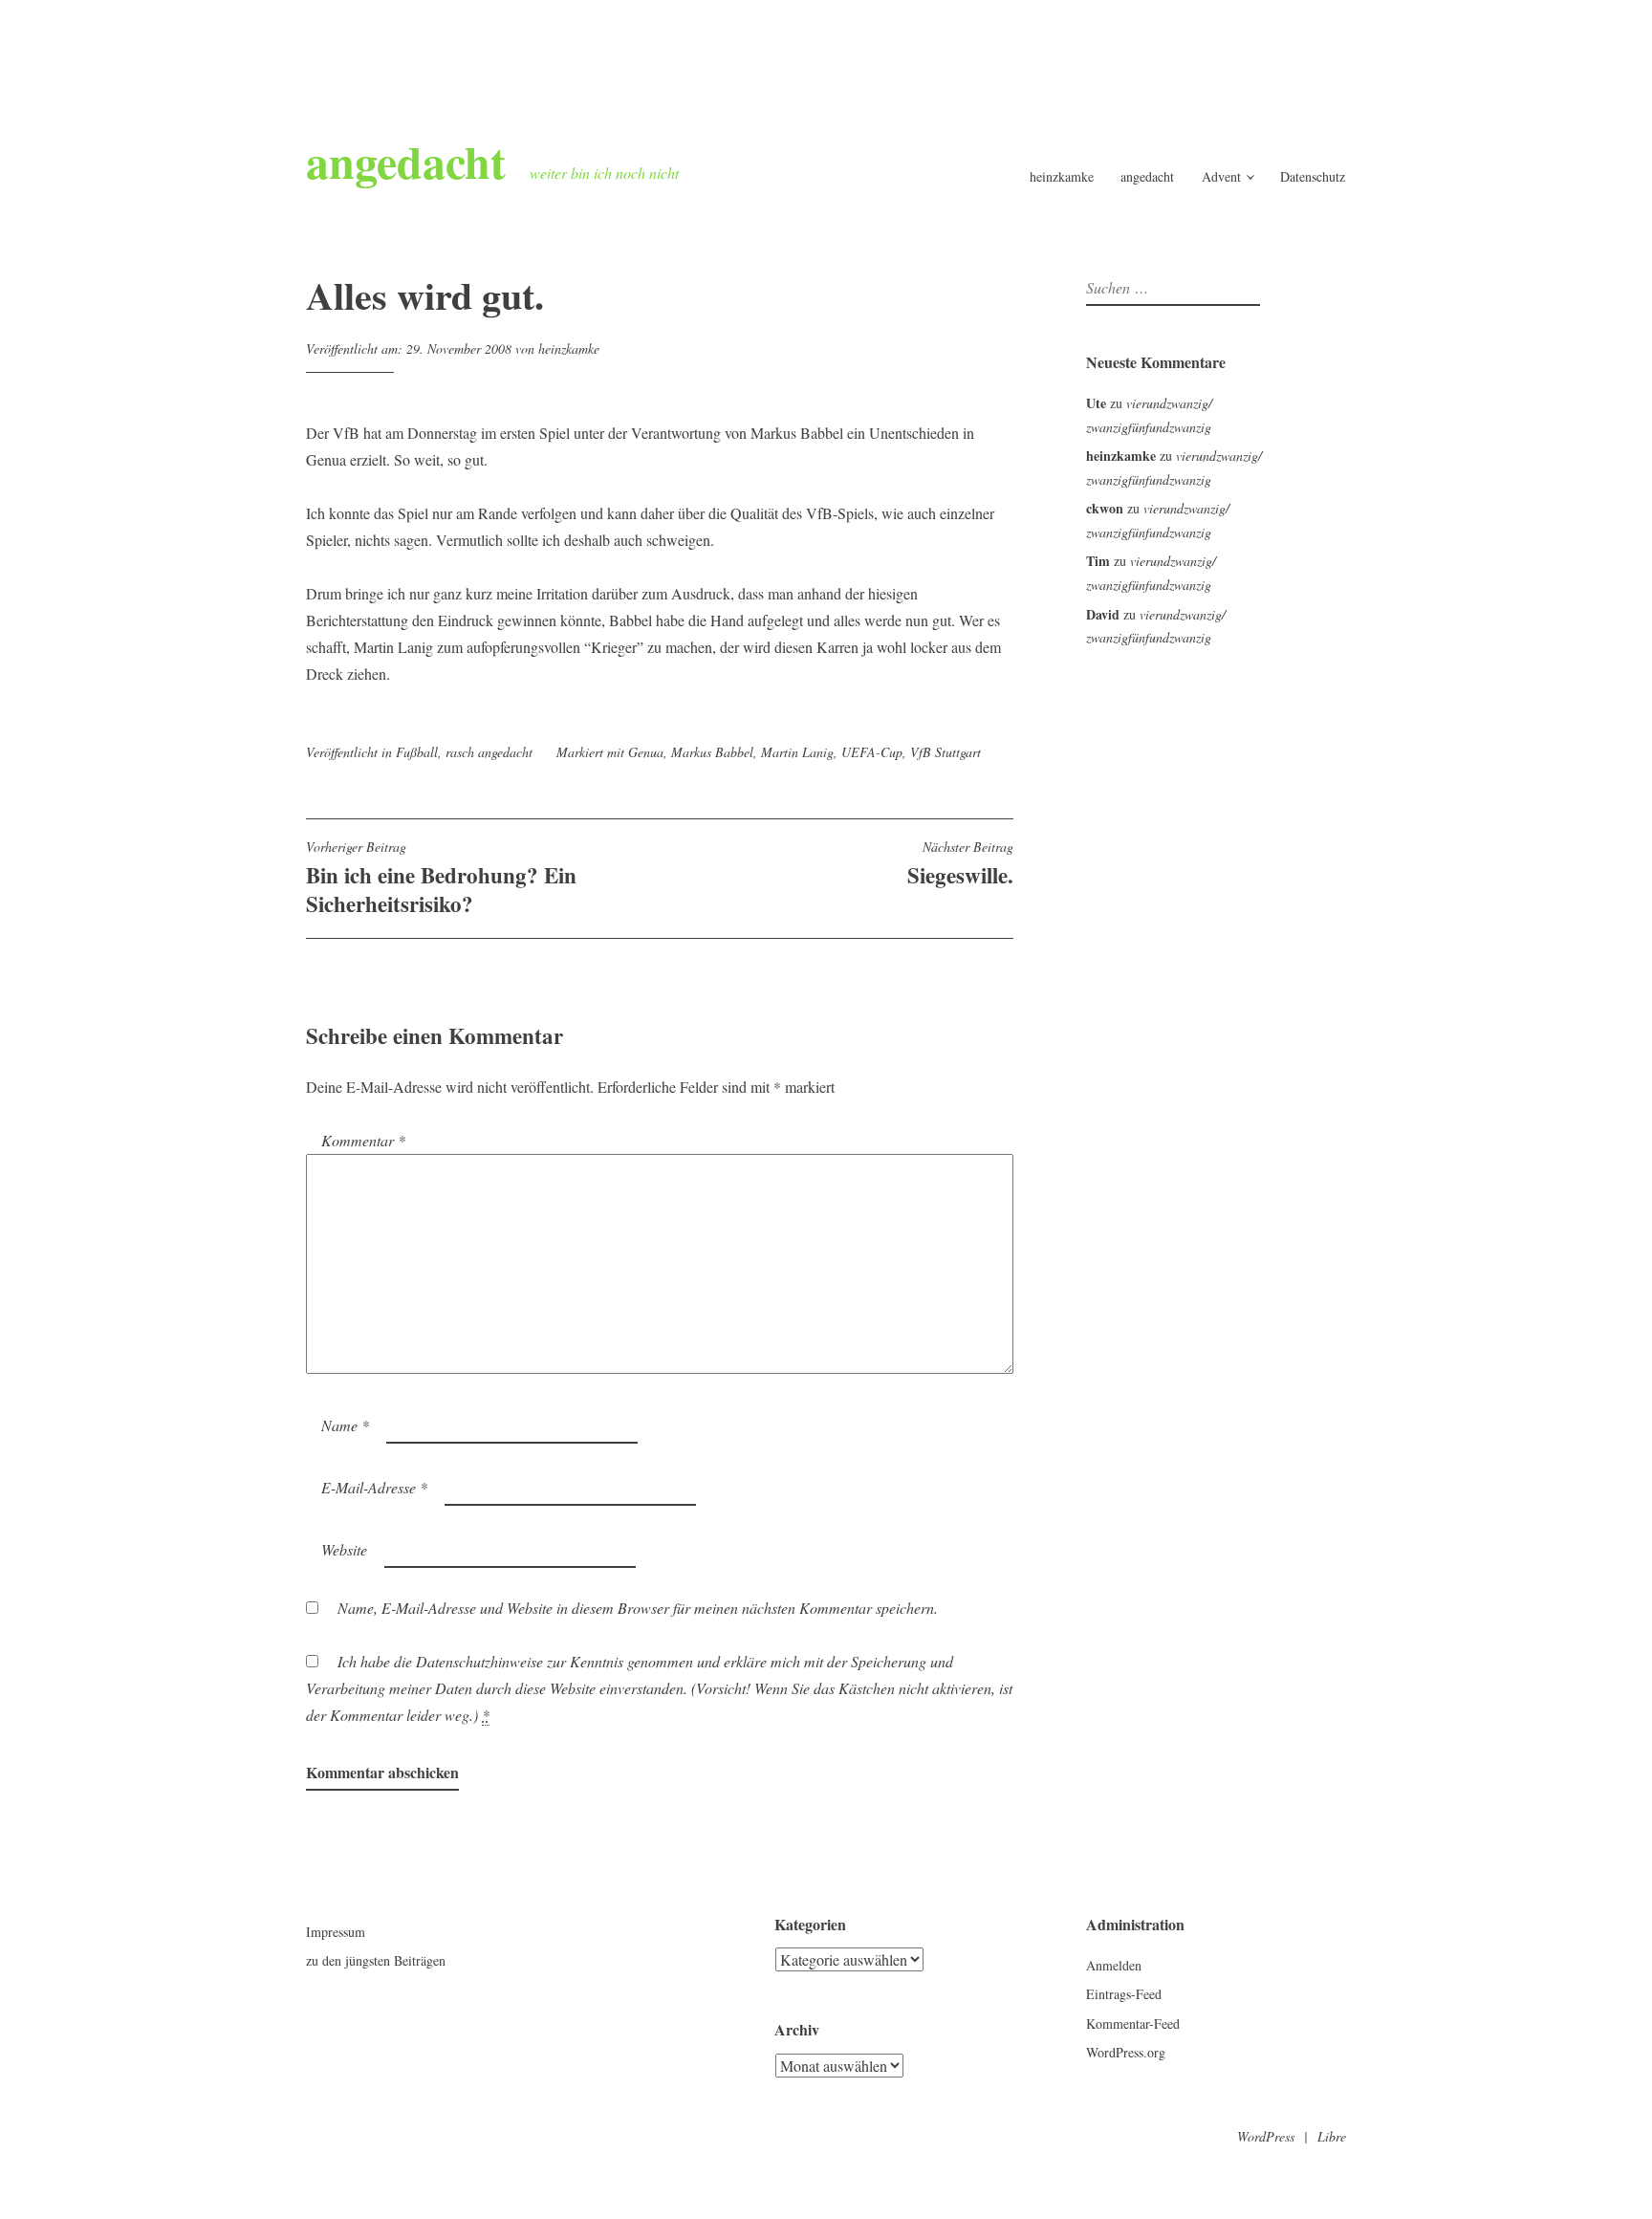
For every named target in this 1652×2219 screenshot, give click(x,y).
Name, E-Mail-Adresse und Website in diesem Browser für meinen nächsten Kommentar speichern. (638, 1608)
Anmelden (1114, 1965)
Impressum (336, 1932)
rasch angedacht (489, 752)
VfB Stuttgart (946, 752)
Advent (1221, 176)
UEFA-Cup (872, 752)
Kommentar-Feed (1133, 2023)
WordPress (1266, 2136)
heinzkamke (1062, 176)
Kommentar (363, 1140)
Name (345, 1425)
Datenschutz (1313, 176)
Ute (1096, 403)
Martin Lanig (797, 752)
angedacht (406, 161)
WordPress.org (1126, 2052)
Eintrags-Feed (1124, 1994)
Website (344, 1549)
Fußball (417, 752)
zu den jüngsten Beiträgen (376, 1960)
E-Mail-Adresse (374, 1487)
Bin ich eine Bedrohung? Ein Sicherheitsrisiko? (441, 879)
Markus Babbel (712, 752)
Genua (646, 752)
